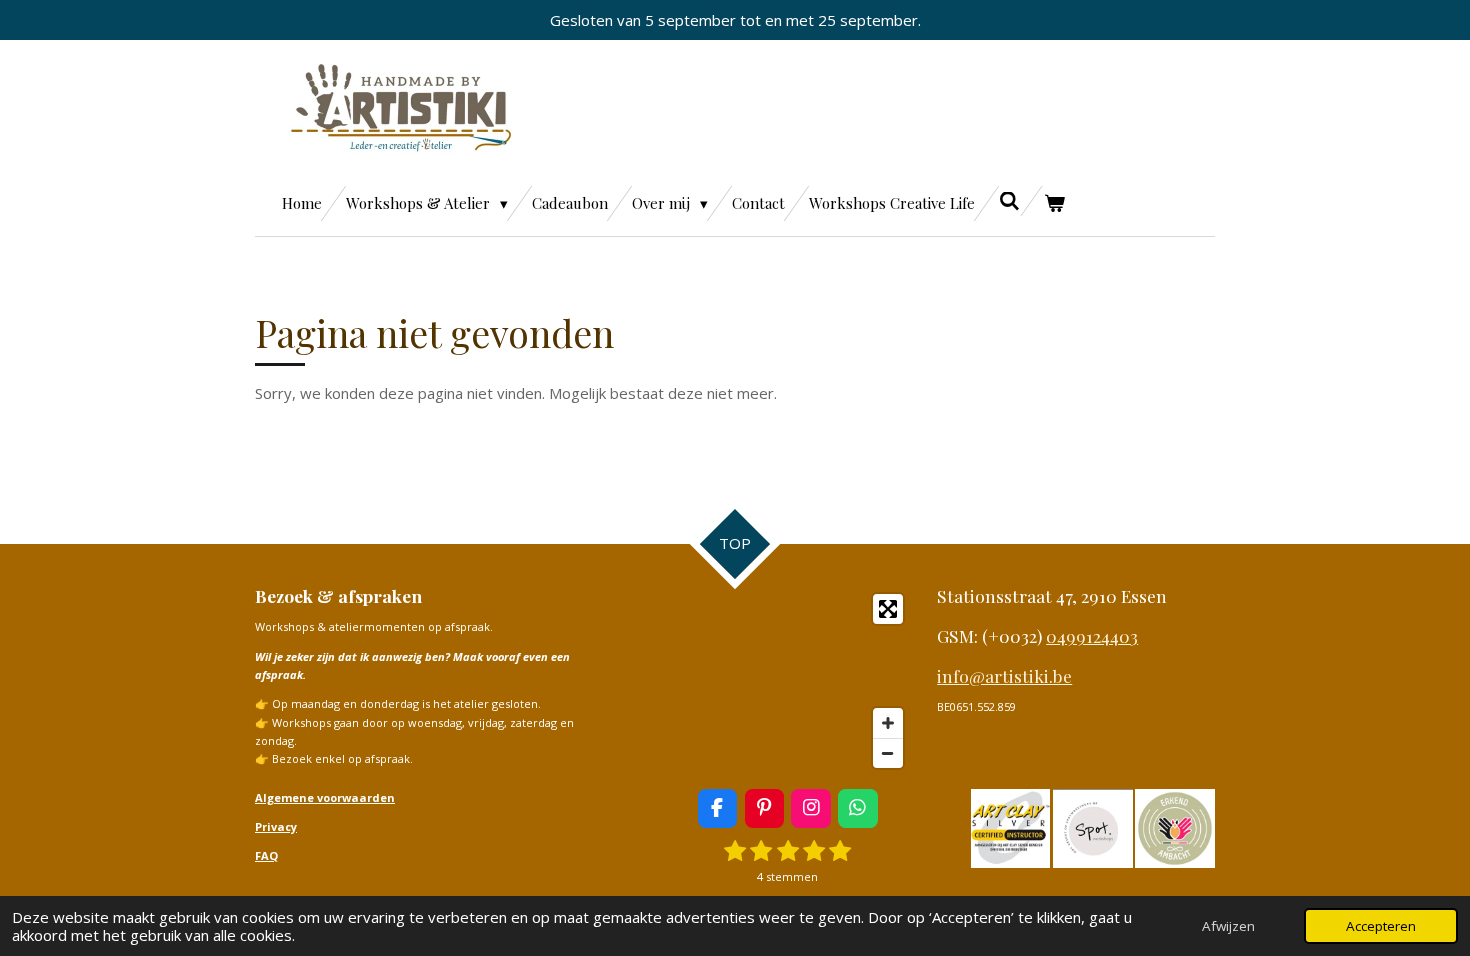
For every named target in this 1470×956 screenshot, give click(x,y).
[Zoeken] (1009, 201)
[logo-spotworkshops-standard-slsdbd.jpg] (1093, 828)
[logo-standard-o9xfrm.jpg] (1011, 828)
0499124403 (1092, 635)
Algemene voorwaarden (325, 797)
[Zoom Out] (888, 753)
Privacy (276, 826)
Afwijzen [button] (1228, 926)
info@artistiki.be (1004, 675)
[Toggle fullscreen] (888, 609)
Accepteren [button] (1381, 926)
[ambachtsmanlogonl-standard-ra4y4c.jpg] (1175, 828)
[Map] (775, 681)
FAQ (266, 855)
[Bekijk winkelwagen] (1054, 203)
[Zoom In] (888, 723)
